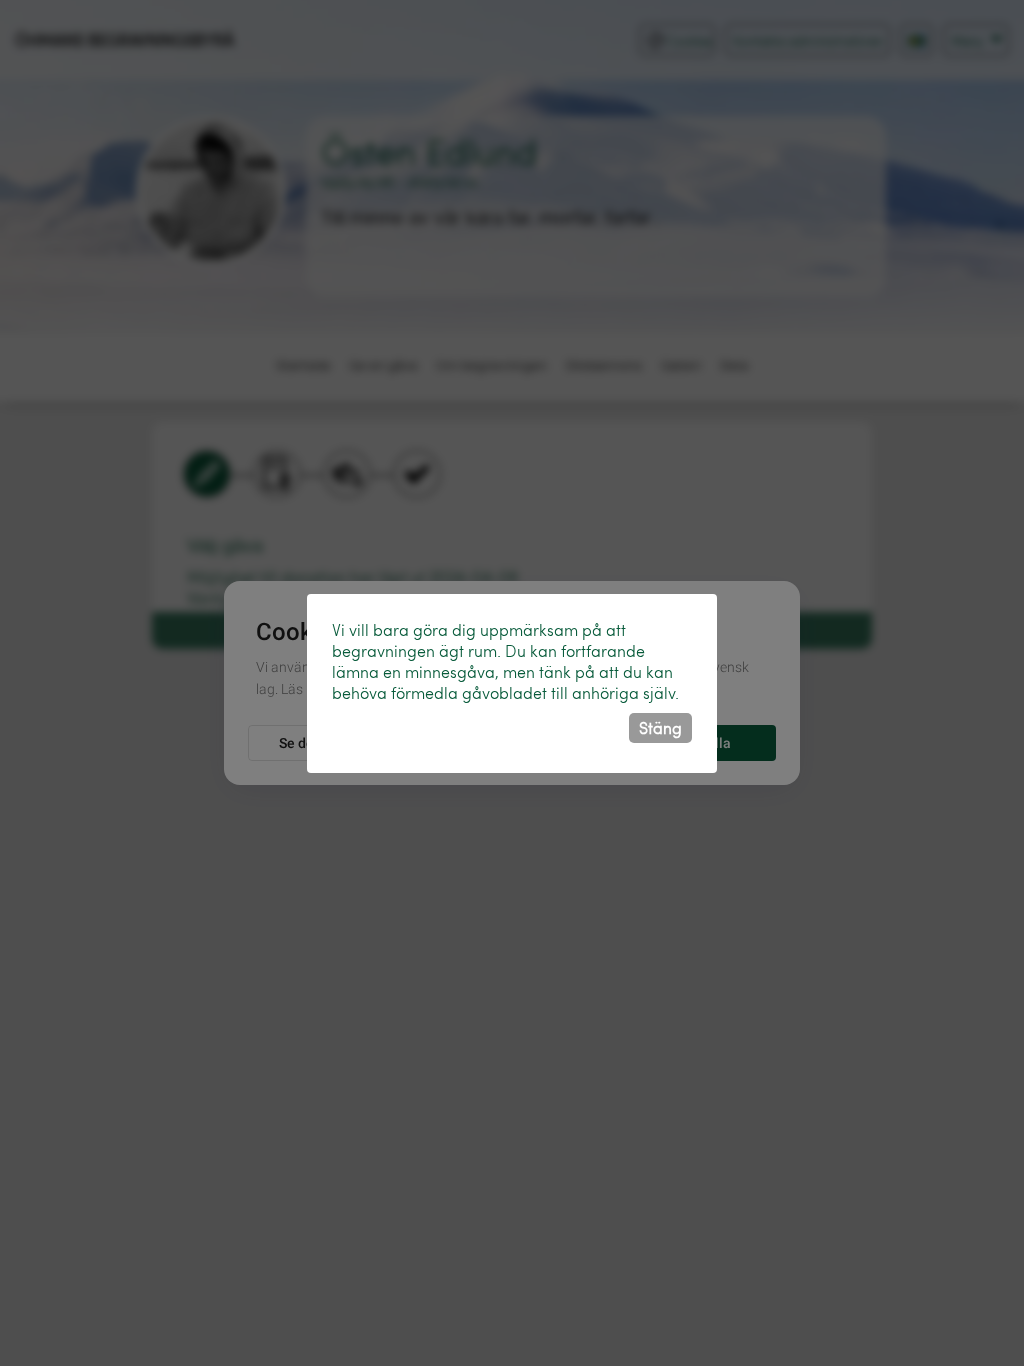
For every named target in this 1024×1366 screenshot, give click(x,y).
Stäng (660, 727)
